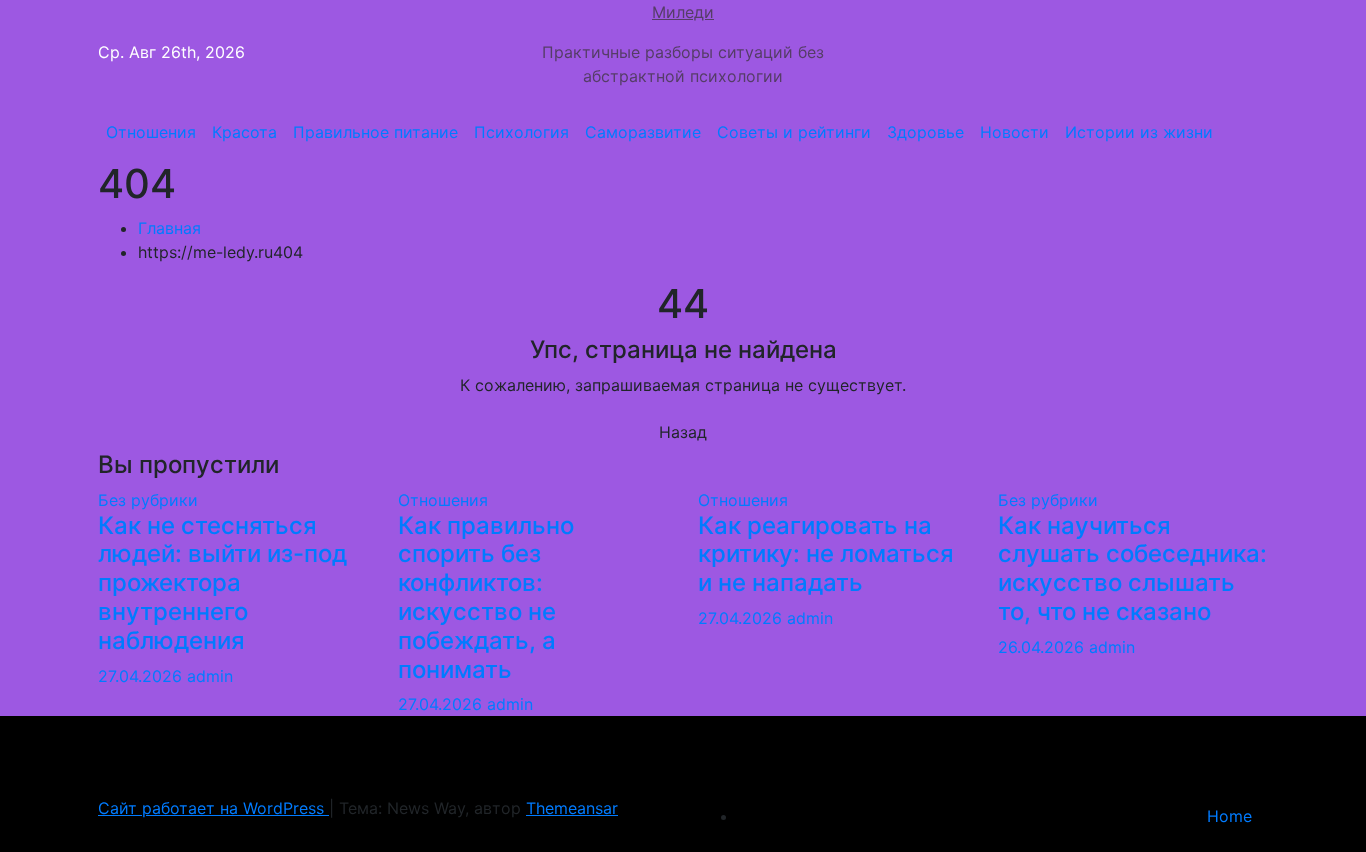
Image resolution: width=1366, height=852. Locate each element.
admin (210, 676)
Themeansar (572, 808)
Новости (1014, 132)
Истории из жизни (1139, 132)
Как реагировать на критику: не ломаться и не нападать (826, 554)
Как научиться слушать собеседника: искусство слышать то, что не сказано (1132, 568)
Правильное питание (375, 132)
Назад (683, 432)
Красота (244, 132)
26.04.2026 (1043, 647)
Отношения (151, 132)
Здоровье (925, 132)
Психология (521, 132)
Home (1229, 816)
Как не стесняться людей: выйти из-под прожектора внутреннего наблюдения (222, 583)
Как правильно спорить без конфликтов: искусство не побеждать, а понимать (486, 597)
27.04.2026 (142, 676)
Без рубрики (148, 500)
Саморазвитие (643, 132)
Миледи (683, 12)
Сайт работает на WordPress (213, 808)
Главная (169, 228)
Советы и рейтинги (794, 132)
